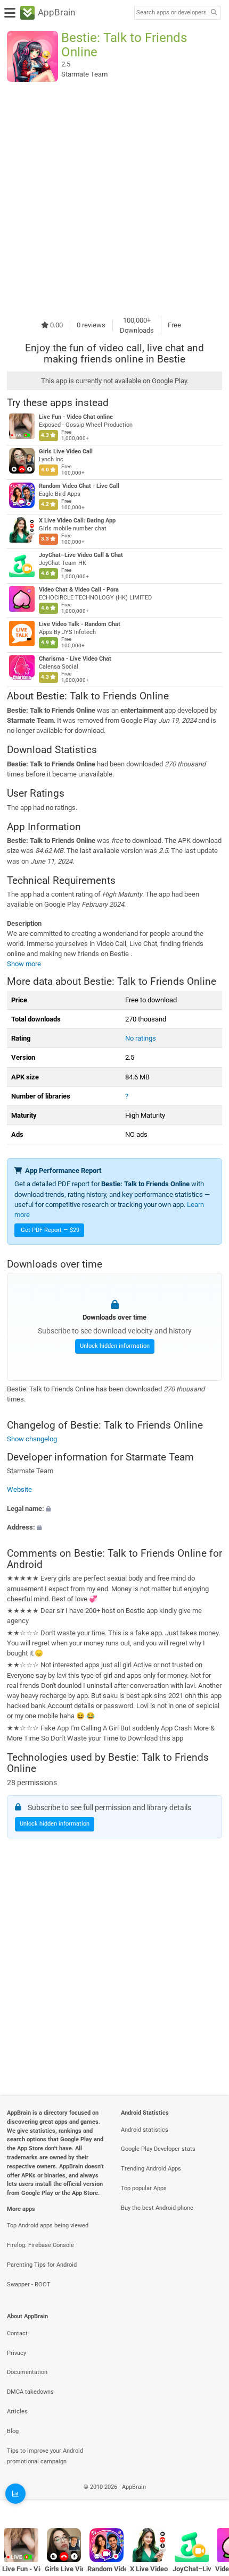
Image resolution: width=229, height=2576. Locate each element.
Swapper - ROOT (29, 2284)
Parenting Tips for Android (42, 2265)
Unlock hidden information (115, 1346)
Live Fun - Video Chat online (76, 417)
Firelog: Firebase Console (40, 2245)
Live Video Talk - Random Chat (80, 624)
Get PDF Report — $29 (50, 1230)
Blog (13, 2431)
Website (19, 1489)
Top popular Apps (144, 2188)
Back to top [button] (208, 2499)
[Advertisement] (114, 198)
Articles (17, 2412)
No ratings (141, 1038)
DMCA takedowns (30, 2392)
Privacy (17, 2353)
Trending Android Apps (151, 2169)
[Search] (214, 13)
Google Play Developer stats (158, 2149)
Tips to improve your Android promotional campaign (45, 2456)
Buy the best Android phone (157, 2208)
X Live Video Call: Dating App (77, 521)
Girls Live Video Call (66, 451)
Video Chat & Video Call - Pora (79, 590)
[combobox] (171, 13)
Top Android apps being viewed (48, 2226)
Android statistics (145, 2130)
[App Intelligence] (15, 2494)
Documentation (27, 2372)
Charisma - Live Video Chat (75, 659)
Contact (17, 2333)
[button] (114, 1508)
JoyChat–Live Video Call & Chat (81, 555)
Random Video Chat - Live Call (79, 486)
